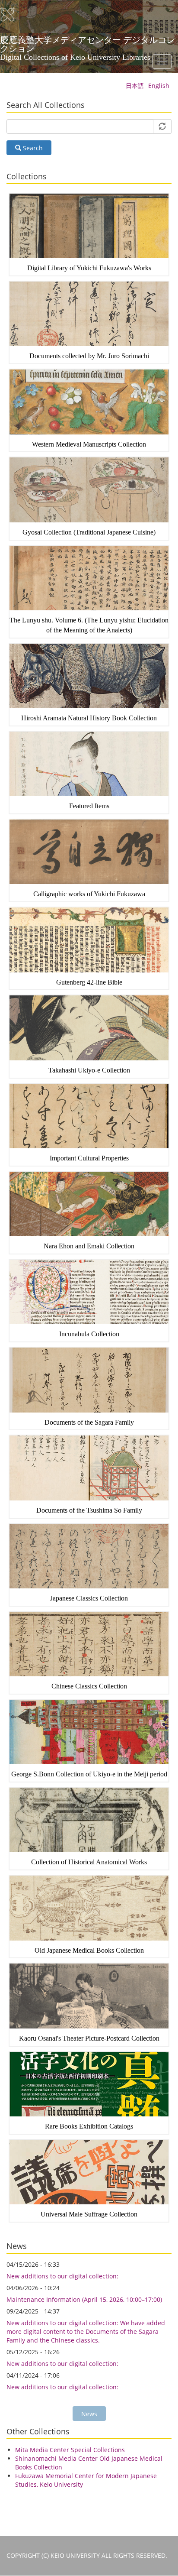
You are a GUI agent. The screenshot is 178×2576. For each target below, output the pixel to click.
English (159, 86)
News (89, 2414)
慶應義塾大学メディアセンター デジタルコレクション (87, 43)
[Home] (13, 15)
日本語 (135, 86)
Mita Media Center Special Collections (70, 2450)
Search (32, 148)
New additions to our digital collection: (62, 2276)
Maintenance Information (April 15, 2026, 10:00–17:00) (84, 2299)
